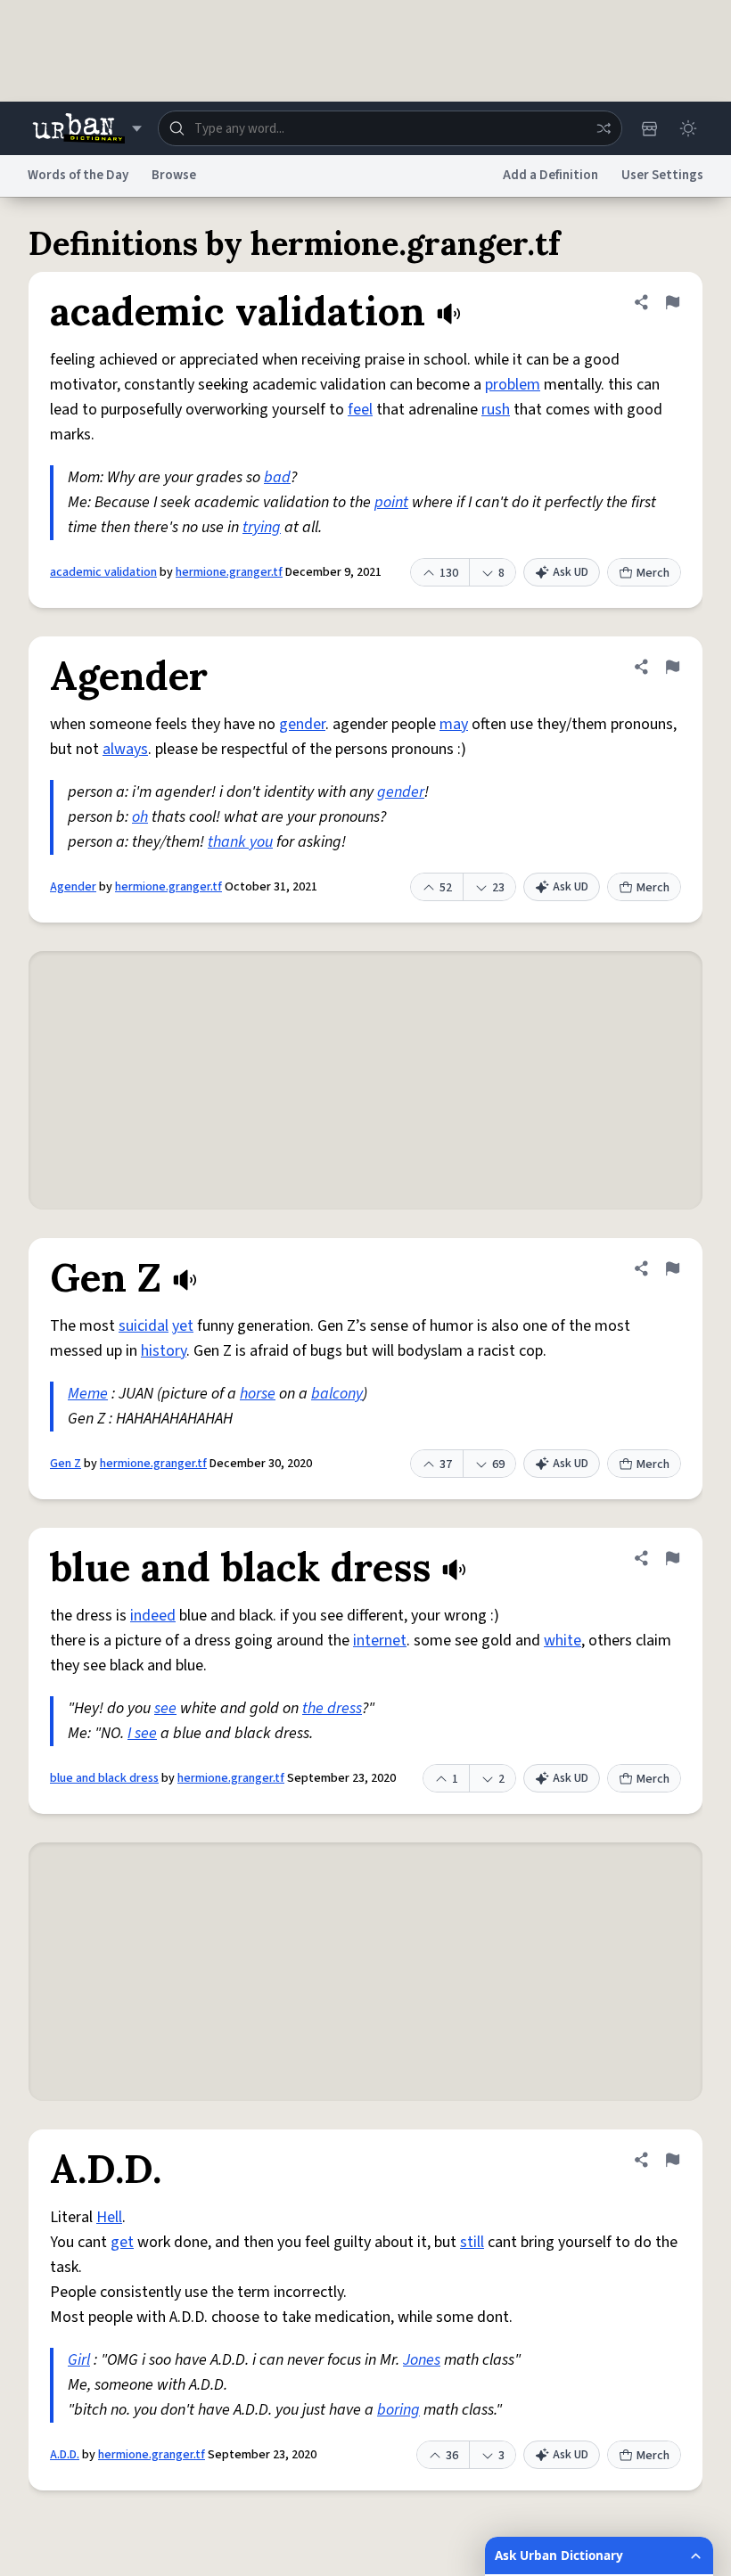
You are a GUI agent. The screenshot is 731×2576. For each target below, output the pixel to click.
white (563, 1641)
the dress (332, 1708)
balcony (337, 1394)
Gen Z (66, 1464)
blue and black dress (104, 1778)
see (165, 1708)
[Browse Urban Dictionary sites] (87, 128)
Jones (422, 2360)
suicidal (144, 1326)
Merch (653, 573)
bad (277, 477)
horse (258, 1394)
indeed (153, 1616)
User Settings (662, 175)
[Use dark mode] (688, 128)
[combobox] (390, 128)
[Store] (649, 128)
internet (380, 1641)
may (454, 724)
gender (302, 724)
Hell (109, 2217)
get (122, 2242)
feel (360, 410)
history (164, 1351)
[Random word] (604, 128)
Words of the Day (78, 175)
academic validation (103, 572)
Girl (79, 2360)
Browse (174, 175)
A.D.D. (65, 2455)
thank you (240, 842)
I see (142, 1733)
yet (183, 1326)
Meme (88, 1394)
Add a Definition (550, 175)
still (472, 2242)
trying (262, 527)
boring (398, 2410)
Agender (73, 887)
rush (496, 410)
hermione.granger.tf (229, 572)
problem (513, 385)
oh (140, 817)
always (125, 749)
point (391, 502)
